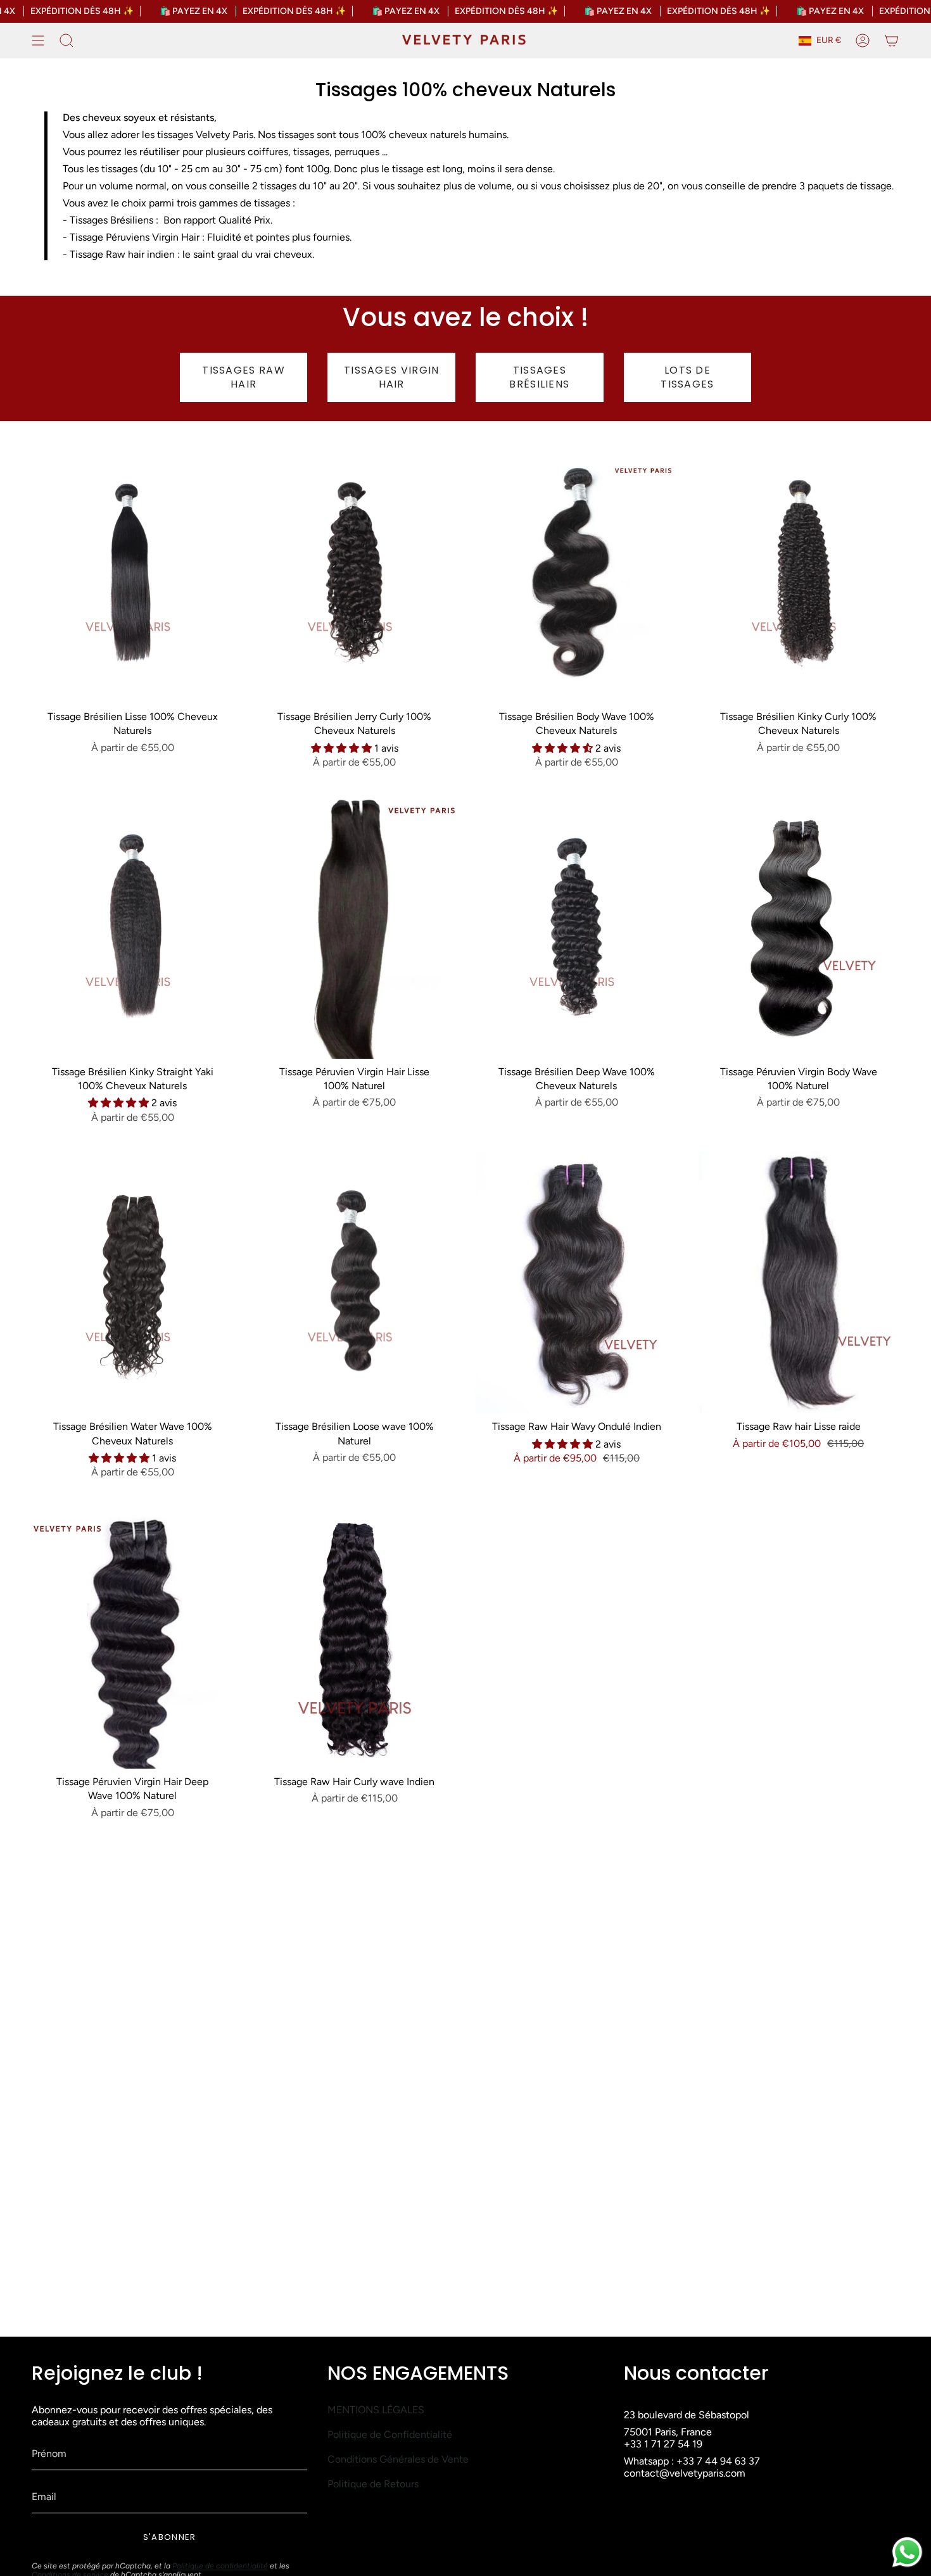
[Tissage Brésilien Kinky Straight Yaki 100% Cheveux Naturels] (133, 928)
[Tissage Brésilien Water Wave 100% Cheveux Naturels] (133, 1282)
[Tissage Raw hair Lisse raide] (799, 1282)
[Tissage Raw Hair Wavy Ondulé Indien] (577, 1282)
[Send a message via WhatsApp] (907, 2552)
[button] (343, 748)
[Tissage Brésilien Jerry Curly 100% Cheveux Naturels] (355, 572)
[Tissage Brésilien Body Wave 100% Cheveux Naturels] (577, 572)
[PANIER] (892, 41)
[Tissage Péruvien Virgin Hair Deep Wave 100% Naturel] (133, 1638)
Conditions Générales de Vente (398, 2459)
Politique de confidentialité (220, 2566)
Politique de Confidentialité (390, 2434)
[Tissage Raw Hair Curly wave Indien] (355, 1638)
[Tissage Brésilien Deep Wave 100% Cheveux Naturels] (577, 928)
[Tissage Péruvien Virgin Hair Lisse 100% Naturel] (355, 928)
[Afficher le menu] (38, 41)
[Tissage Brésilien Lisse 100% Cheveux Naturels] (133, 572)
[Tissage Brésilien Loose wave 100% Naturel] (355, 1282)
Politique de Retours (373, 2484)
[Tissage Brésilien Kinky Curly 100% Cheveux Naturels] (799, 572)
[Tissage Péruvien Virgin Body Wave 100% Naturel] (799, 928)
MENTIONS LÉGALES (376, 2410)
